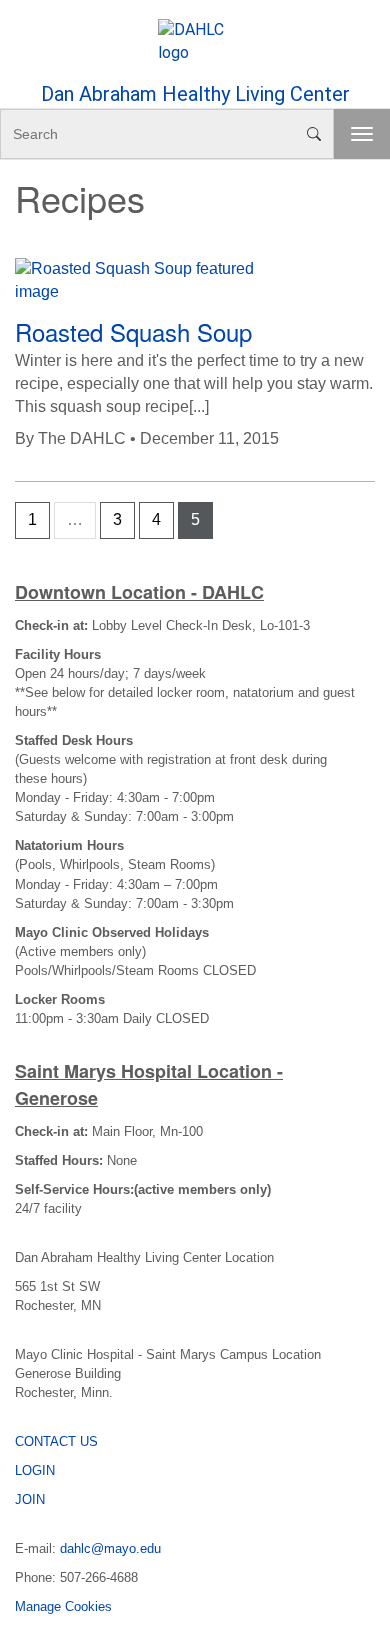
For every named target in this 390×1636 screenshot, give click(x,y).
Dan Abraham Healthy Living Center (195, 94)
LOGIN (35, 1470)
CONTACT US (56, 1441)
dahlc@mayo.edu (110, 1548)
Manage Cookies (63, 1606)
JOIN (30, 1499)
